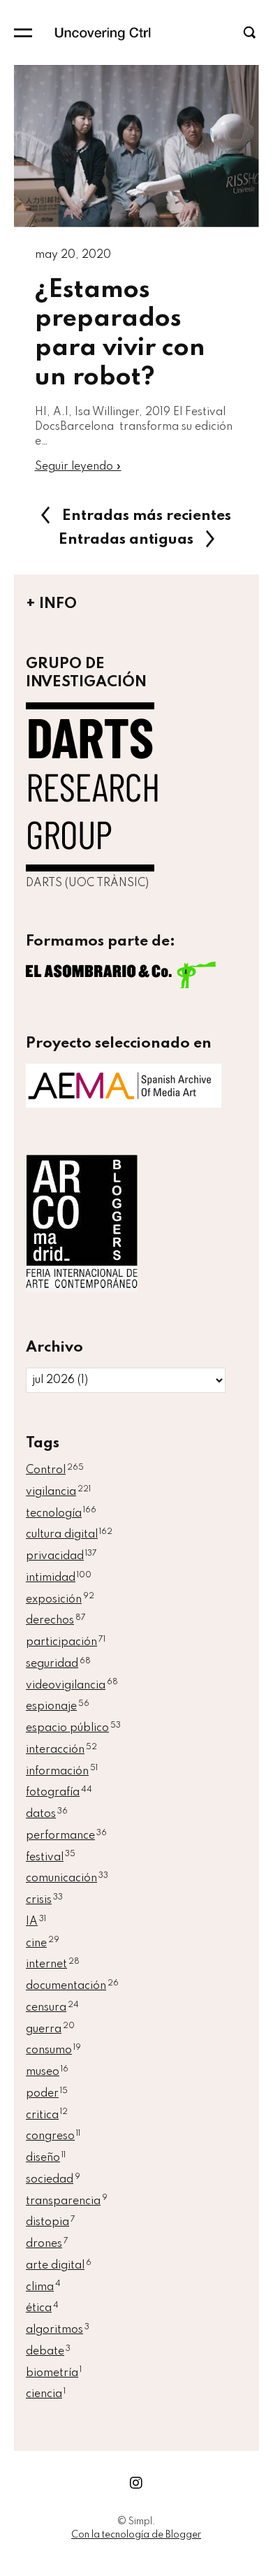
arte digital (59, 2266)
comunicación (67, 1879)
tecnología (61, 1514)
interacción (61, 1750)
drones (47, 2244)
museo (47, 2072)
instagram (136, 2483)
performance (66, 1836)
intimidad (59, 1578)
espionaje (58, 1707)
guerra (50, 2029)
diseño (46, 2158)
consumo (53, 2050)
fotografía (59, 1793)
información (62, 1772)
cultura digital (69, 1535)
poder (47, 2094)
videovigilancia (72, 1686)
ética (42, 2308)
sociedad (53, 2180)
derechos (56, 1621)
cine (43, 1944)
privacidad (61, 1556)
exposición (60, 1600)
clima (43, 2287)
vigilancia (58, 1492)
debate (48, 2352)
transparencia (67, 2201)
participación (66, 1642)
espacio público (73, 1728)
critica (47, 2115)
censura (52, 2008)
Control (55, 1470)
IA (36, 1922)
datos (47, 1814)
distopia (51, 2222)
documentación (72, 1986)
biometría (54, 2373)
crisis (44, 1900)
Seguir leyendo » (78, 467)
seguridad (58, 1664)
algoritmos (58, 2330)
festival (51, 1858)
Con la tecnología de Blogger (136, 2535)
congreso (53, 2136)
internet (53, 1964)
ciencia (46, 2394)
